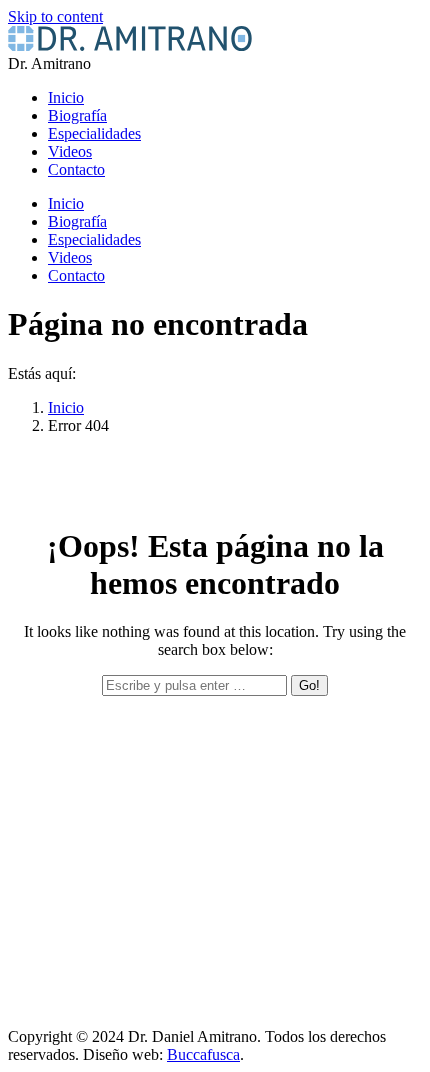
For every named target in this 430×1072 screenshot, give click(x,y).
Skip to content (55, 16)
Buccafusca (203, 1054)
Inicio (66, 407)
